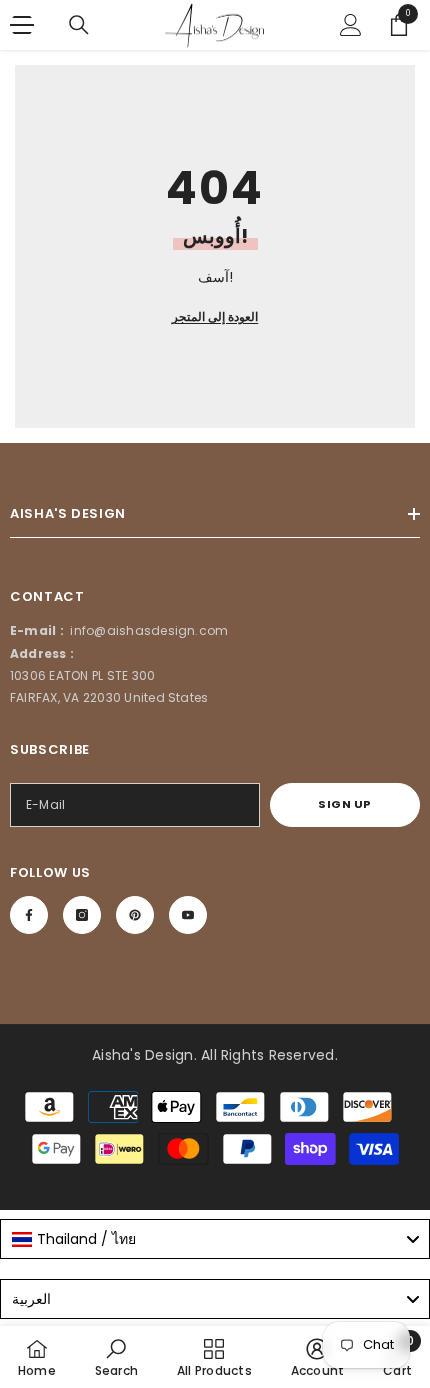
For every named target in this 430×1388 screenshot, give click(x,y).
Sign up (345, 804)
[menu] (22, 25)
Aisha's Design (142, 1055)
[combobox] (215, 1239)
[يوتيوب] (188, 915)
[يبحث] (79, 25)
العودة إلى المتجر (215, 316)
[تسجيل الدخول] (351, 25)
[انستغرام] (82, 915)
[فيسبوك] (29, 915)
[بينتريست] (135, 915)
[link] (116, 1357)
